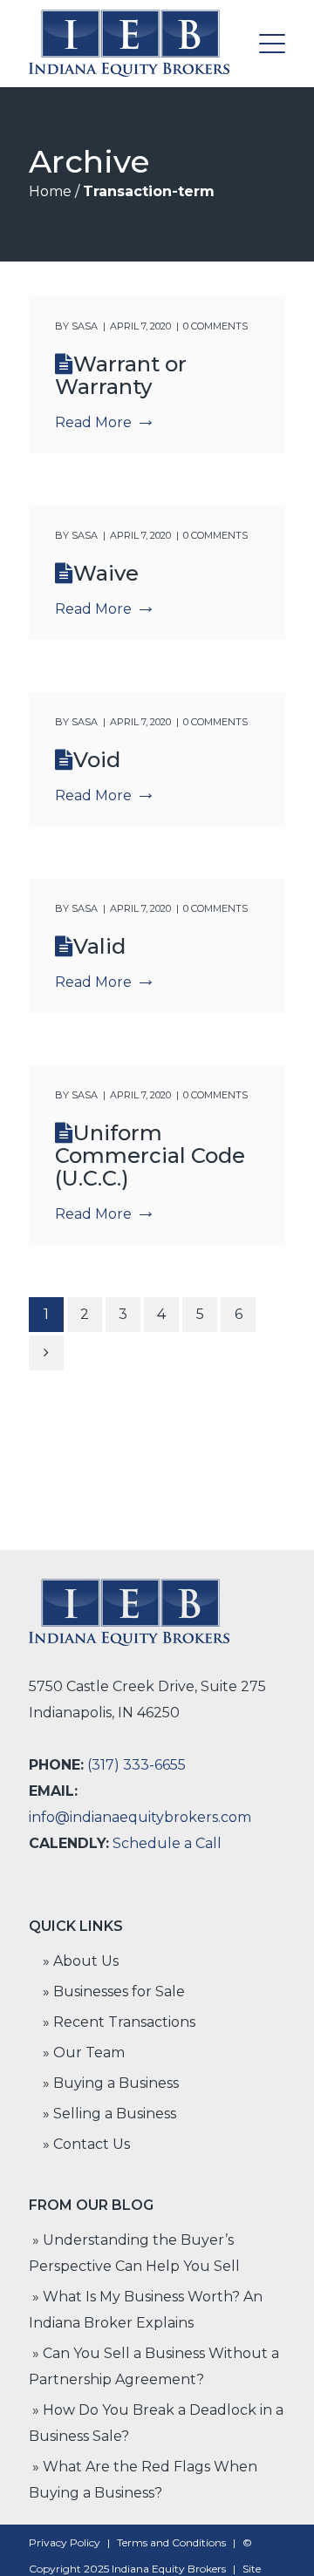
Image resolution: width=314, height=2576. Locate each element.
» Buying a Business (111, 2083)
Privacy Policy (65, 2542)
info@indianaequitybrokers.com (140, 1817)
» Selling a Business (109, 2114)
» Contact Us (86, 2144)
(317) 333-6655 (137, 1765)
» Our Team (84, 2053)
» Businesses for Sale (114, 1991)
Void (97, 760)
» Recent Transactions (119, 2022)
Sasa (85, 326)
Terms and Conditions (171, 2542)
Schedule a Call (167, 1843)
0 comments (215, 326)
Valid (99, 946)
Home (50, 191)
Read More (93, 422)
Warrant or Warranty (121, 375)
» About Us (81, 1961)
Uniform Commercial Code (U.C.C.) (150, 1155)
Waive (106, 573)
